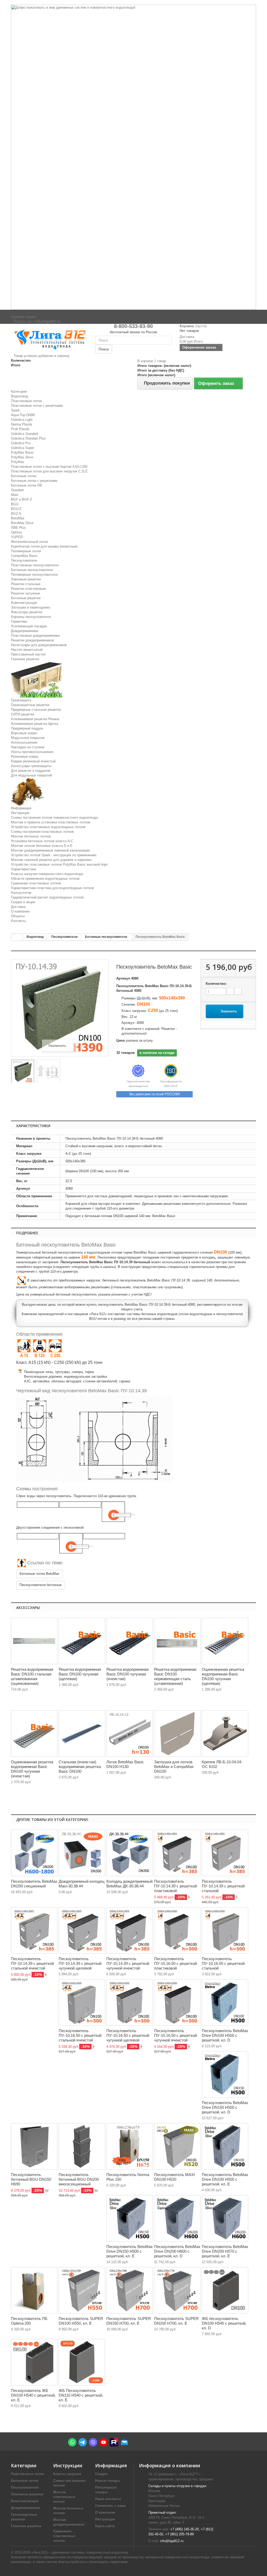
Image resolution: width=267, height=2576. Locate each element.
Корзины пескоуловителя (31, 617)
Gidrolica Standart (25, 434)
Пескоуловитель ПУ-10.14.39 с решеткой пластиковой (175, 1886)
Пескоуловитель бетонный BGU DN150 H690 (31, 2179)
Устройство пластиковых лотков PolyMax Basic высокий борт (59, 864)
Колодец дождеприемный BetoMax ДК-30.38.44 (129, 1884)
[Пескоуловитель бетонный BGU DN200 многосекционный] (82, 2146)
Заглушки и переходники (31, 607)
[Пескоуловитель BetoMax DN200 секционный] (34, 1853)
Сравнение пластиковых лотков (36, 883)
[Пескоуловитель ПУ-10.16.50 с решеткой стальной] (225, 1930)
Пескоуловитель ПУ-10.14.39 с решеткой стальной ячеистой (32, 1963)
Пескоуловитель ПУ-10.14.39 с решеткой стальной (223, 1886)
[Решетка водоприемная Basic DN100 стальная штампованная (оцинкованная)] (34, 1641)
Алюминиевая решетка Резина (35, 719)
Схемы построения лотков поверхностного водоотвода (54, 818)
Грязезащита (21, 700)
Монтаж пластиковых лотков (64, 2497)
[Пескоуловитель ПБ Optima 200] (34, 2290)
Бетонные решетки (26, 598)
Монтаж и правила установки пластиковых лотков (51, 822)
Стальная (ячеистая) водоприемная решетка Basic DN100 (80, 1767)
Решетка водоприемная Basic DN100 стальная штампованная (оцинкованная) (32, 1676)
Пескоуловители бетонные (41, 1585)
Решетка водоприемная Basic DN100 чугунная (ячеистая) (128, 1674)
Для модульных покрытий (31, 775)
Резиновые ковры (25, 757)
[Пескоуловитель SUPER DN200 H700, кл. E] (177, 2290)
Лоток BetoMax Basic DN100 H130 (125, 1764)
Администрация (23, 317)
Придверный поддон (27, 728)
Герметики (19, 621)
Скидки (101, 2474)
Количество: (216, 984)
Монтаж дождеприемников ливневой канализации (50, 850)
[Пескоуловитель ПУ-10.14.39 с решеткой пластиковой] (177, 1853)
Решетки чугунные (25, 593)
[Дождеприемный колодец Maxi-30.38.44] (82, 1853)
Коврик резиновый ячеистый (33, 761)
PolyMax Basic (22, 452)
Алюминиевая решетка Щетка (35, 724)
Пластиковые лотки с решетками (37, 406)
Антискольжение (24, 742)
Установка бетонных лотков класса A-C (42, 841)
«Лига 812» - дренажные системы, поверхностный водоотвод (80, 2552)
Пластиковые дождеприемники (35, 636)
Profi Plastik (20, 429)
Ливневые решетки (26, 579)
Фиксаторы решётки (27, 612)
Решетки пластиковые (28, 589)
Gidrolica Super (23, 448)
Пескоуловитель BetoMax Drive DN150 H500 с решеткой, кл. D (225, 2107)
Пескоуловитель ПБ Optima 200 (29, 2321)
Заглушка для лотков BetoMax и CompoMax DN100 (174, 1767)
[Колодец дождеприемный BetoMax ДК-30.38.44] (130, 1853)
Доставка (18, 907)
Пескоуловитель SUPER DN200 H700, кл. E (176, 2321)
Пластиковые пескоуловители (35, 565)
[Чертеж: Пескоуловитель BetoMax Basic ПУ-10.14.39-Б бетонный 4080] (48, 1072)
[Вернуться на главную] (16, 937)
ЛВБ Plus (18, 528)
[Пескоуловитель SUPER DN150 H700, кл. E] (130, 2290)
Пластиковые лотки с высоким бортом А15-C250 (49, 467)
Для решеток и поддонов (31, 771)
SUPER (17, 537)
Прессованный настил (28, 654)
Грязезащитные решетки (30, 705)
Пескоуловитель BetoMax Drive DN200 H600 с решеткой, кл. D (177, 2251)
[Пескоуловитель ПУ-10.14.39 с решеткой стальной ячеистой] (34, 1930)
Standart (17, 490)
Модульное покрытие (28, 738)
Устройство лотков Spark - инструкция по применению (54, 855)
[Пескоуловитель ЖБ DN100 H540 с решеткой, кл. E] (34, 2362)
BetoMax (18, 518)
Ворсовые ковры (24, 733)
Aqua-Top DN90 (23, 415)
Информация (21, 808)
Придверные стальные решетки (36, 710)
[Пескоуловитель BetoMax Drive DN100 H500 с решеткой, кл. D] (225, 2002)
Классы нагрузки (67, 2474)
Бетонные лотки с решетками (34, 481)
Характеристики (23, 869)
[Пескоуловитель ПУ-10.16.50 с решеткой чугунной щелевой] (130, 2002)
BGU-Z (16, 509)
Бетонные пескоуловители (32, 570)
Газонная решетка (25, 659)
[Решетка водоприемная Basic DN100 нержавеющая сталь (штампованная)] (177, 1641)
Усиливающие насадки (29, 626)
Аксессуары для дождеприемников (39, 645)
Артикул (123, 978)
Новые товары (108, 2481)
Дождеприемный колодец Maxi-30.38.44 (82, 1884)
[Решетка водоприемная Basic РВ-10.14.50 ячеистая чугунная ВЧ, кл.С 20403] (130, 1641)
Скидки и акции (23, 902)
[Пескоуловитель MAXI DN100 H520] (177, 2146)
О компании (20, 911)
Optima (16, 532)
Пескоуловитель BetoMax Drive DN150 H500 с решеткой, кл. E (130, 2251)
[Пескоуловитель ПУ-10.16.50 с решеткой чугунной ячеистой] (177, 2002)
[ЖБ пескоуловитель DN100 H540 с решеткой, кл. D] (225, 2290)
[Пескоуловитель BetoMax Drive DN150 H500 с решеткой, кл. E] (130, 2218)
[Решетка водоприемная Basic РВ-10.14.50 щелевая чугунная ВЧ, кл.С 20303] (82, 1641)
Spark (15, 410)
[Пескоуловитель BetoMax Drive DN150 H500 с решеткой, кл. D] (225, 2074)
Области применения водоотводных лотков (45, 879)
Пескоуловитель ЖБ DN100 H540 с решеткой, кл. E (33, 2395)
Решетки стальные (26, 584)
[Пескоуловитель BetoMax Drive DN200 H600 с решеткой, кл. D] (177, 2218)
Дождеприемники (25, 631)
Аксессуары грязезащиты (31, 766)
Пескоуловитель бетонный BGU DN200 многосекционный (79, 2179)
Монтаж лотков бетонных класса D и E (42, 846)
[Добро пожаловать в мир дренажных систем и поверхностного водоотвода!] (133, 157)
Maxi (15, 495)
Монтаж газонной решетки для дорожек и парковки (51, 860)
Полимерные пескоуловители (34, 575)
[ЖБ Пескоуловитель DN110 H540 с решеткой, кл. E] (82, 2362)
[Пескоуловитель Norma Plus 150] (130, 2146)
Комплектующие (24, 603)
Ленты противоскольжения (32, 752)
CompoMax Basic (24, 556)
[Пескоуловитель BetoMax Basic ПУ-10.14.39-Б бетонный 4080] (23, 1072)
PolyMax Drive (22, 457)
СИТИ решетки (23, 714)
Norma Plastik (22, 424)
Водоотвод (20, 396)
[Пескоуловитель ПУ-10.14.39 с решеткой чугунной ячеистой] (130, 1930)
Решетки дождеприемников (32, 640)
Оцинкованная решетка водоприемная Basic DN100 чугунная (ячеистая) (32, 1769)
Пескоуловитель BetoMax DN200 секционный (34, 1884)
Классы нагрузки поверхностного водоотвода (47, 874)
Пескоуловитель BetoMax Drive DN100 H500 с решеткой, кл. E (225, 2179)
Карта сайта (105, 2526)
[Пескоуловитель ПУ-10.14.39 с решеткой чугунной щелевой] (82, 1930)
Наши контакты (108, 2499)
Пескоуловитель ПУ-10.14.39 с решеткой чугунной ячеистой (128, 1963)
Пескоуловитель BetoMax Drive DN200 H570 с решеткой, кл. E (225, 2251)
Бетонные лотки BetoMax (40, 1574)
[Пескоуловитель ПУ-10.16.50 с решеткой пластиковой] (177, 1930)
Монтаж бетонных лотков (31, 836)
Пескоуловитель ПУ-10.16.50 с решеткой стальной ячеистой (80, 2035)
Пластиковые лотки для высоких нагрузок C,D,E (49, 471)
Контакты (18, 921)
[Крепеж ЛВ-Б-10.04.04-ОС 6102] (225, 1734)
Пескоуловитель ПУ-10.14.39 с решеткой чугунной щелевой (80, 1963)
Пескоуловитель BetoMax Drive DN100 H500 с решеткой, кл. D (225, 2035)
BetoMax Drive (22, 523)
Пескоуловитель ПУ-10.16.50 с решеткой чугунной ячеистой (175, 2035)
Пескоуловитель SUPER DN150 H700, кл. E (129, 2321)
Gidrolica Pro (21, 443)
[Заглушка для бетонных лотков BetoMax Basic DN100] (177, 1734)
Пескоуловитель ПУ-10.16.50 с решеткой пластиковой (175, 1963)
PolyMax (18, 462)
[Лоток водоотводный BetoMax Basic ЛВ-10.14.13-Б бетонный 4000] (130, 1734)
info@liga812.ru (172, 2541)
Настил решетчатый (27, 650)
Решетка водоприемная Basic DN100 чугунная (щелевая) (80, 1674)
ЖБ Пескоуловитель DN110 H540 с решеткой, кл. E (81, 2395)
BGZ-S (16, 514)
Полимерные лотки (26, 551)
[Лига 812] (49, 339)
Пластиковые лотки (26, 401)
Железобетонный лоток (29, 542)
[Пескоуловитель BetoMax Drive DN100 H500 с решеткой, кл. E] (225, 2146)
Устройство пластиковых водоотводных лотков (48, 827)
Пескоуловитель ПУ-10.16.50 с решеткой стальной (223, 1963)
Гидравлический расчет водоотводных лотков (47, 897)
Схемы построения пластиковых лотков (42, 832)
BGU (15, 504)
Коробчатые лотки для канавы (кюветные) (44, 546)
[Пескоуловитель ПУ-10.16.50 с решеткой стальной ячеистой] (82, 2002)
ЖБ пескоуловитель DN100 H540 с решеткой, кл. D (224, 2323)
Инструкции (20, 813)
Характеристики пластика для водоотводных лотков (52, 888)
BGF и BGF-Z (22, 499)
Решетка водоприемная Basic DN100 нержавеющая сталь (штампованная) (175, 1676)
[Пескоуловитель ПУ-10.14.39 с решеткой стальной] (225, 1853)
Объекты (18, 916)
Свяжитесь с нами (111, 2506)
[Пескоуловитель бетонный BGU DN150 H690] (34, 2146)
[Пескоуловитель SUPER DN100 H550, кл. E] (82, 2290)
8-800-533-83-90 (133, 326)
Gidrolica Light (22, 420)
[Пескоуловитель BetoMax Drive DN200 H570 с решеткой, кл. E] (225, 2218)
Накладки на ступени (28, 747)
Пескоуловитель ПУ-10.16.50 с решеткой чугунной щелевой (128, 2035)
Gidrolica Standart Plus (28, 438)
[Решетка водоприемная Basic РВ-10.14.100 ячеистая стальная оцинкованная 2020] (82, 1734)
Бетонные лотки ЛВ (26, 485)
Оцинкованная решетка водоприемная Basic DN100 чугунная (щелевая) (223, 1676)
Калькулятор (21, 893)
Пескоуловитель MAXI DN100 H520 (174, 2177)
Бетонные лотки (24, 476)
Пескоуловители (24, 560)
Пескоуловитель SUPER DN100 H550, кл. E (81, 2321)
